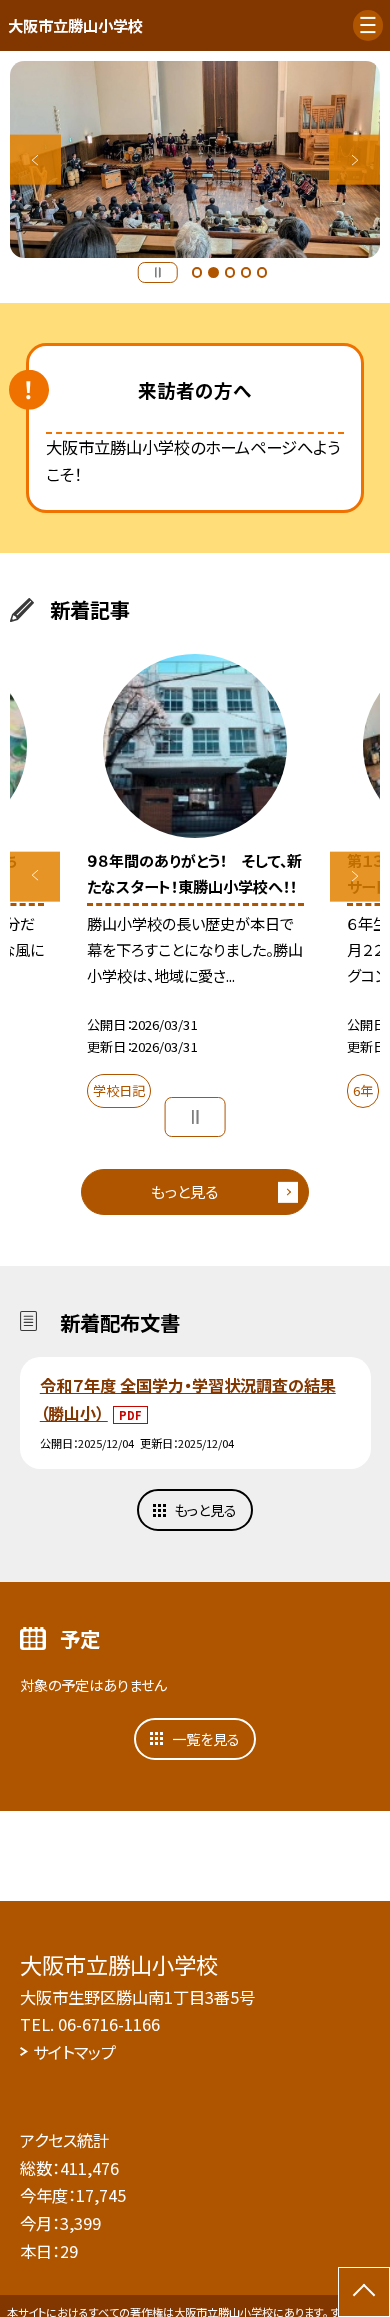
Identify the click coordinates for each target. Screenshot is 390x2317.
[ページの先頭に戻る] (364, 2292)
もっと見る (184, 1191)
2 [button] (213, 272)
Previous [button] (35, 159)
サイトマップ (74, 2052)
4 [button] (246, 272)
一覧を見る (206, 1739)
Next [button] (354, 159)
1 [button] (197, 272)
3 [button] (230, 272)
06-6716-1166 (109, 2024)
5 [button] (262, 272)
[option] (195, 159)
